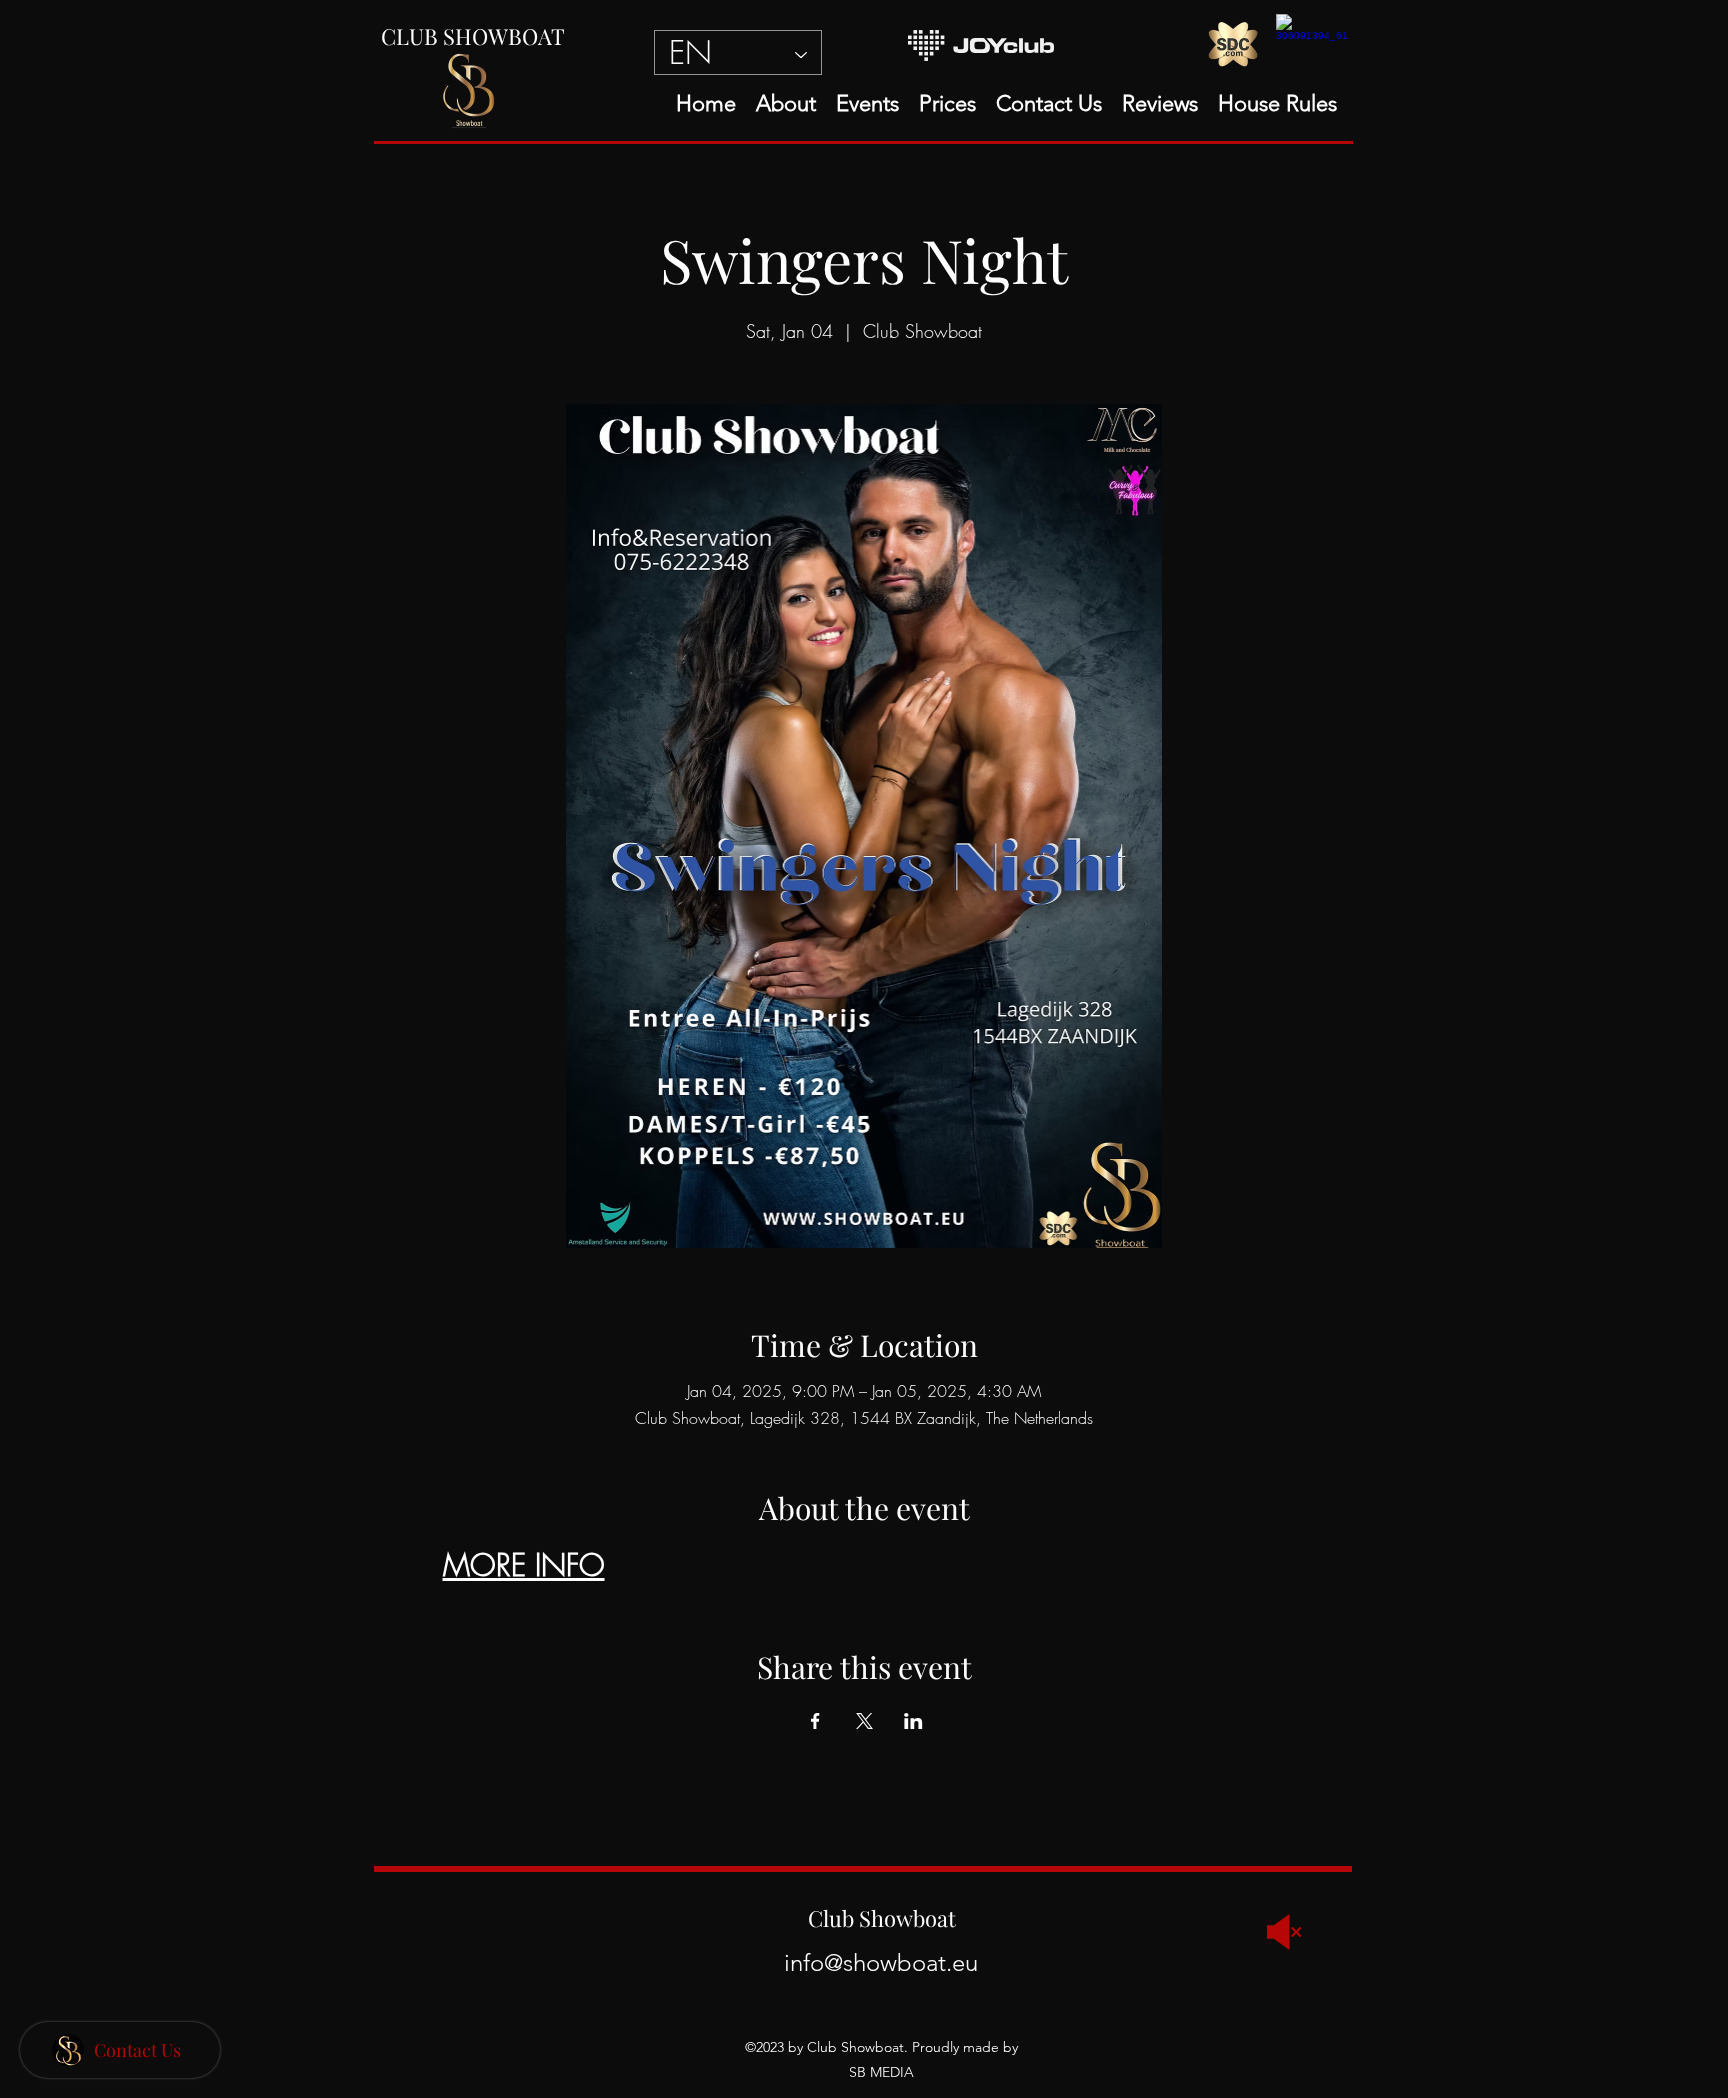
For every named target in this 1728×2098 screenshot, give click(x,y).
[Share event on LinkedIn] (913, 1721)
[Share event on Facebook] (815, 1721)
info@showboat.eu (881, 1962)
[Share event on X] (864, 1721)
